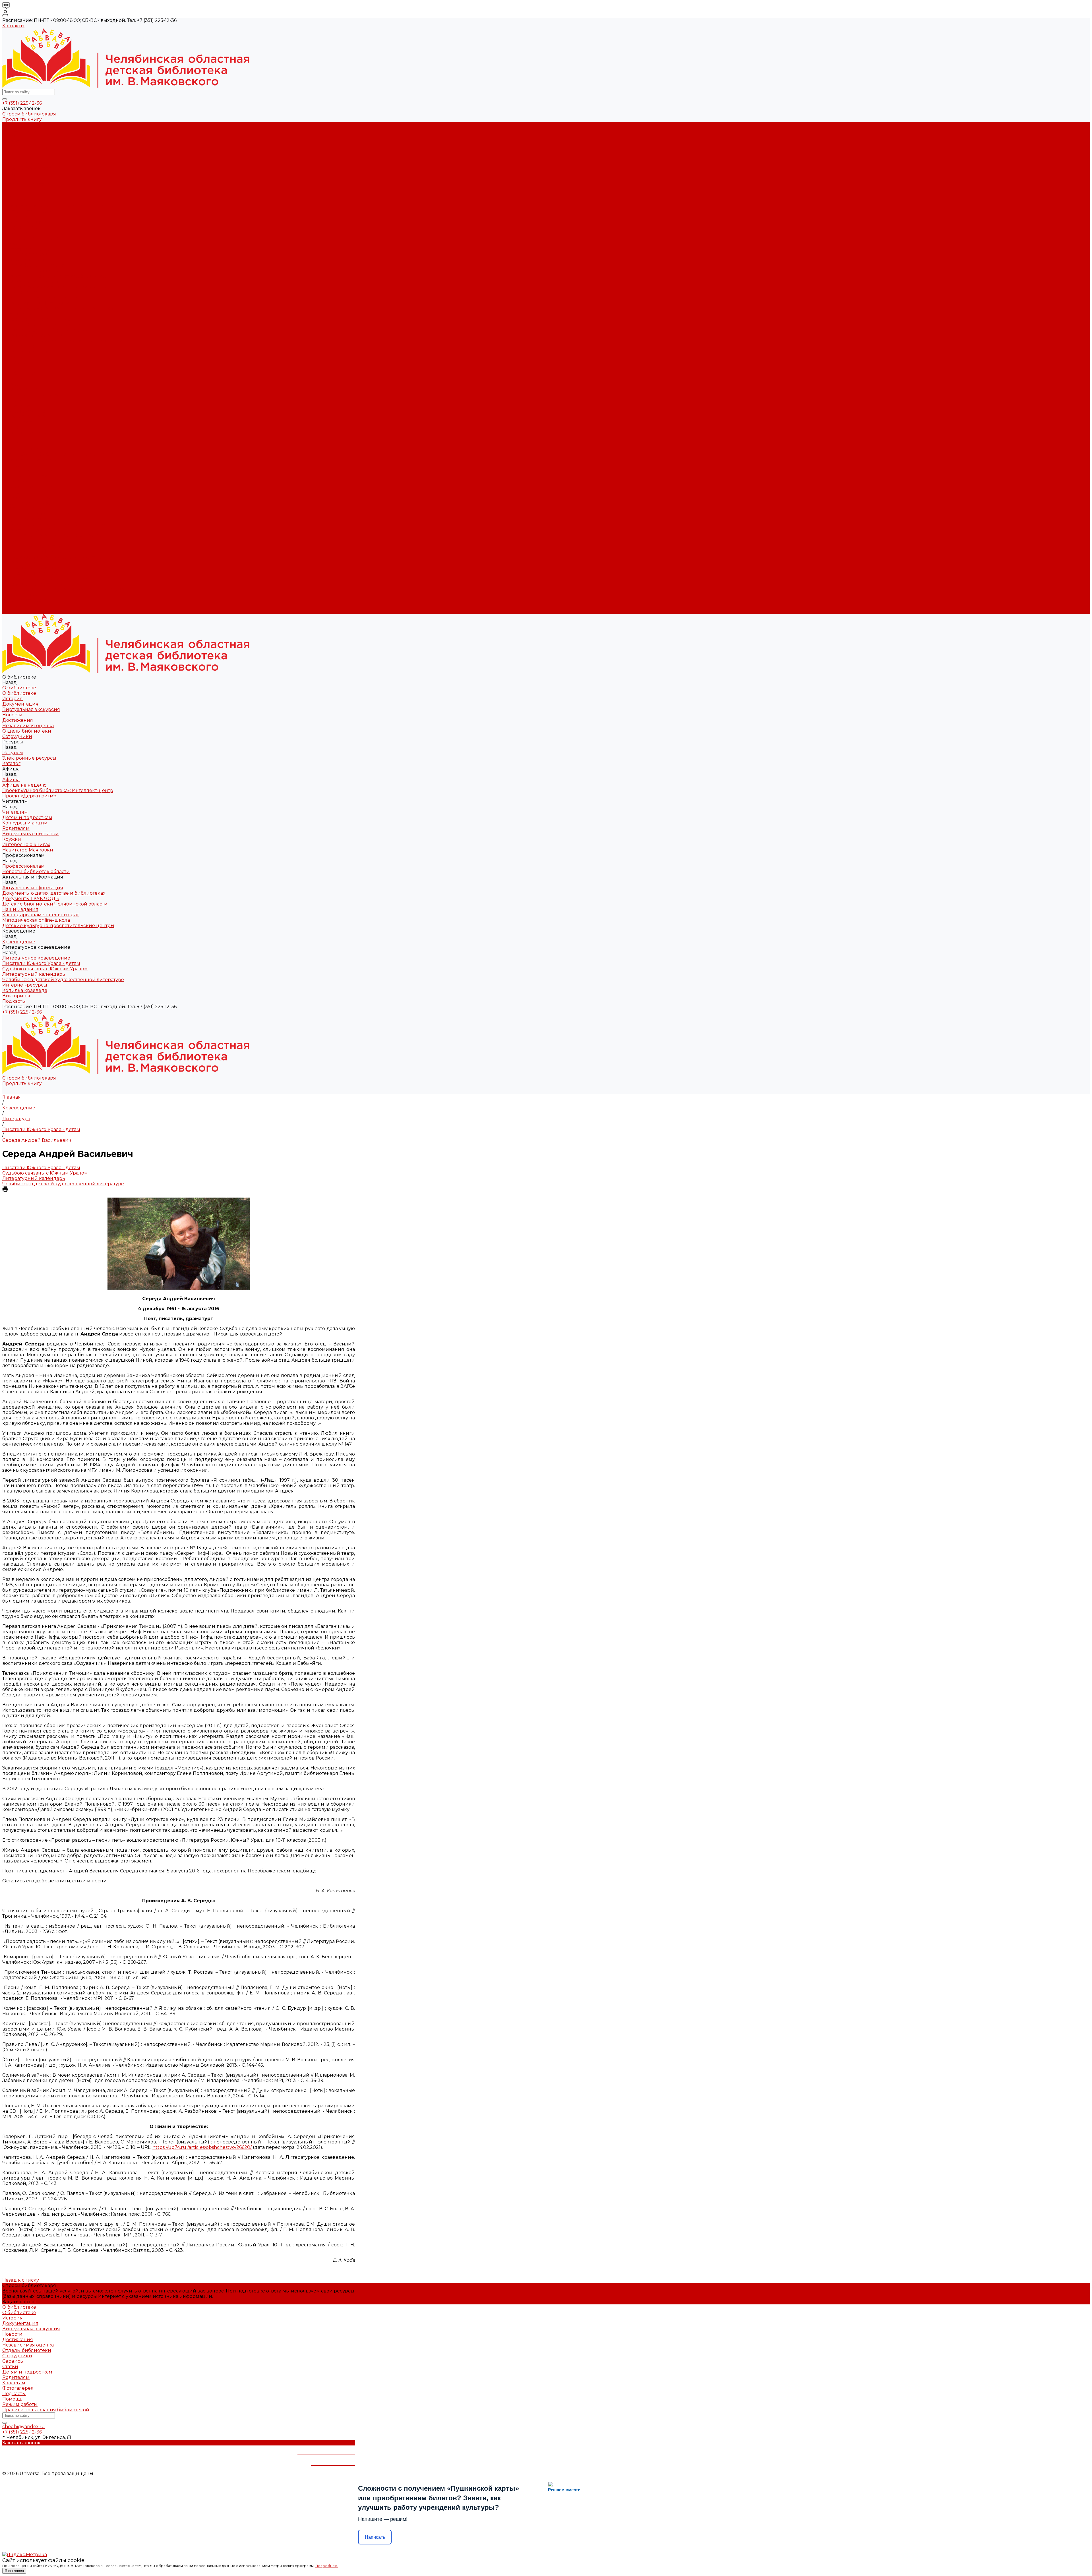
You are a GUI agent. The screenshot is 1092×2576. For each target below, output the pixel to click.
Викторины (16, 357)
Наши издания (20, 292)
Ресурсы (13, 427)
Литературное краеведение (36, 319)
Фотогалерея (18, 2388)
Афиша (11, 444)
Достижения (18, 157)
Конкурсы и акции (25, 227)
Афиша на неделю (24, 200)
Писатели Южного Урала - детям (41, 325)
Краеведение (19, 562)
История (13, 136)
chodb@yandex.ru (24, 2427)
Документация (20, 141)
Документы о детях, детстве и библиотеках (54, 276)
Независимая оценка (28, 163)
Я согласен (14, 2571)
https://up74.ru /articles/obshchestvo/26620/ (202, 2147)
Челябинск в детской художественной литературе (63, 341)
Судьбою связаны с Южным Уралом (45, 330)
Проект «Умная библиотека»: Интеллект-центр (58, 206)
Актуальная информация (33, 271)
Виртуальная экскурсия (31, 146)
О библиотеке (19, 130)
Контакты (13, 26)
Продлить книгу (22, 119)
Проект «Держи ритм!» (29, 211)
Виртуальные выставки (30, 238)
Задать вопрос (20, 2302)
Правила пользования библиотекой (46, 2410)
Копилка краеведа (25, 352)
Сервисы (13, 2361)
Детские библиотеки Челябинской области (55, 287)
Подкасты (14, 611)
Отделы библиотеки (27, 168)
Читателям (15, 465)
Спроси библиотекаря (29, 114)
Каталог (11, 190)
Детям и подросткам (27, 222)
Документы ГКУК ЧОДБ (31, 281)
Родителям (16, 233)
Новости (12, 152)
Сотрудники (17, 173)
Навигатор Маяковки (28, 254)
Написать (375, 2537)
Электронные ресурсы (29, 184)
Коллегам (14, 2383)
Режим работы (20, 2404)
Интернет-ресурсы (25, 346)
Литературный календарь (34, 335)
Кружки (12, 244)
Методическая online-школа (36, 303)
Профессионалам (23, 508)
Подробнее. (327, 2566)
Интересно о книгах (26, 249)
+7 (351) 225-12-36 (22, 103)
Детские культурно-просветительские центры (58, 308)
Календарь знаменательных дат (41, 298)
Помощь (12, 2399)
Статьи (10, 2367)
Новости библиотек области (36, 265)
